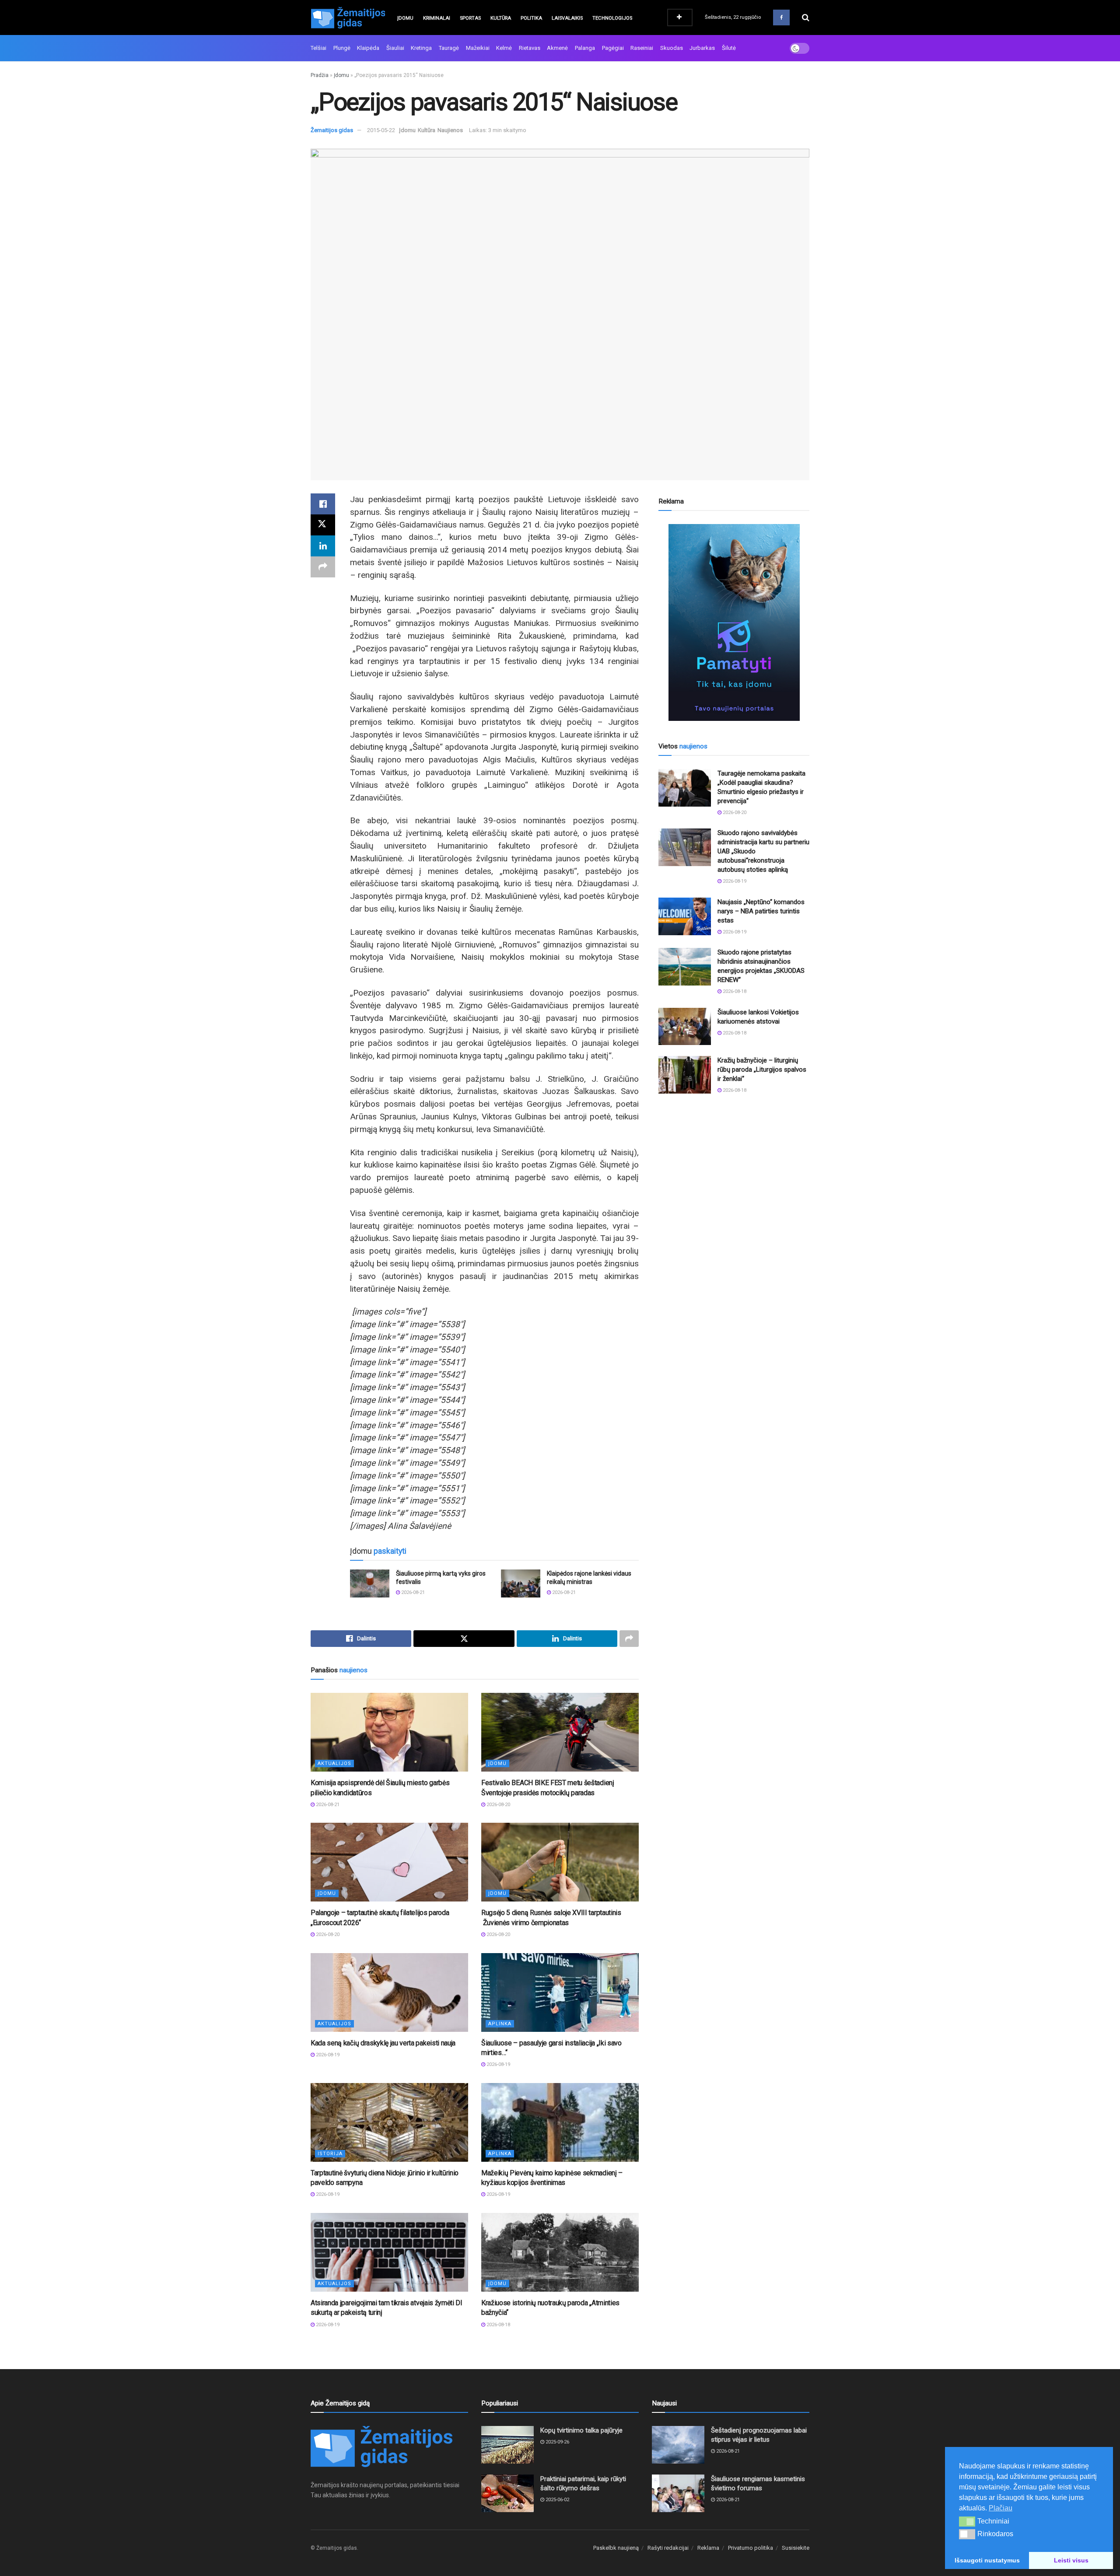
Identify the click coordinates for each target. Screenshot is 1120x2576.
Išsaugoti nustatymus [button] (987, 2560)
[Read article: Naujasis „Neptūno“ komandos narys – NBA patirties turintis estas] (685, 916)
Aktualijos (334, 1763)
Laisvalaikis (567, 18)
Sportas (470, 18)
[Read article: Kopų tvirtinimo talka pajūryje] (507, 2445)
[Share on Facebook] (323, 504)
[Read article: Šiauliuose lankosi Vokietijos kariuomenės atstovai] (685, 1027)
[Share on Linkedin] (323, 546)
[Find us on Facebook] (781, 17)
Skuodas (672, 48)
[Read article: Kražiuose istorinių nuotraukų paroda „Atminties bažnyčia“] (560, 2252)
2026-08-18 (498, 2325)
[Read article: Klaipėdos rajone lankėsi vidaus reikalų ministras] (521, 1583)
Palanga (585, 48)
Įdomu (405, 18)
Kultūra (501, 18)
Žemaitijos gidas (332, 130)
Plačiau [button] (1001, 2508)
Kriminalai (437, 18)
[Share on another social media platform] (323, 567)
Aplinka (500, 2024)
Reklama (708, 2548)
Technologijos (612, 18)
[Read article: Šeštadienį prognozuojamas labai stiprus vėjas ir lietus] (678, 2445)
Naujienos (450, 130)
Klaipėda (368, 48)
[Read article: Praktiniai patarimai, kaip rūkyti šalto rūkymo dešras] (507, 2493)
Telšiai (318, 48)
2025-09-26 (557, 2442)
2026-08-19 (327, 2055)
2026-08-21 (412, 1592)
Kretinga (421, 48)
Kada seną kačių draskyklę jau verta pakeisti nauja (383, 2043)
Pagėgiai (613, 48)
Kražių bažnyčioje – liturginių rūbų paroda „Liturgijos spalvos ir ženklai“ (762, 1070)
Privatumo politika (751, 2548)
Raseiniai (642, 48)
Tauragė (449, 48)
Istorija (330, 2154)
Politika (531, 18)
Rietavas (530, 48)
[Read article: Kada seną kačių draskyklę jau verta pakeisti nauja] (389, 1992)
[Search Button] (806, 17)
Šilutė (729, 48)
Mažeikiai (478, 48)
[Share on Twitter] (323, 525)
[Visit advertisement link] (734, 622)
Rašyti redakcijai (668, 2548)
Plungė (342, 48)
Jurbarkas (702, 48)
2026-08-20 (498, 1805)
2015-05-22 (381, 130)
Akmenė (557, 48)
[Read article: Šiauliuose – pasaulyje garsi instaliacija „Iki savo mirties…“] (560, 1992)
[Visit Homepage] (348, 17)
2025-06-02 (557, 2500)
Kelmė (504, 48)
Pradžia (320, 75)
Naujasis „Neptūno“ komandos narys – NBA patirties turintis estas (761, 911)
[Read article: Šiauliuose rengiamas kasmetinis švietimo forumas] (678, 2493)
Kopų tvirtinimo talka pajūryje (581, 2430)
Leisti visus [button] (1071, 2560)
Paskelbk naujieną (616, 2548)
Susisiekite (796, 2548)
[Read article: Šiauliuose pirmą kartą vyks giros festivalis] (370, 1583)
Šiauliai (395, 48)
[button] (967, 2521)
